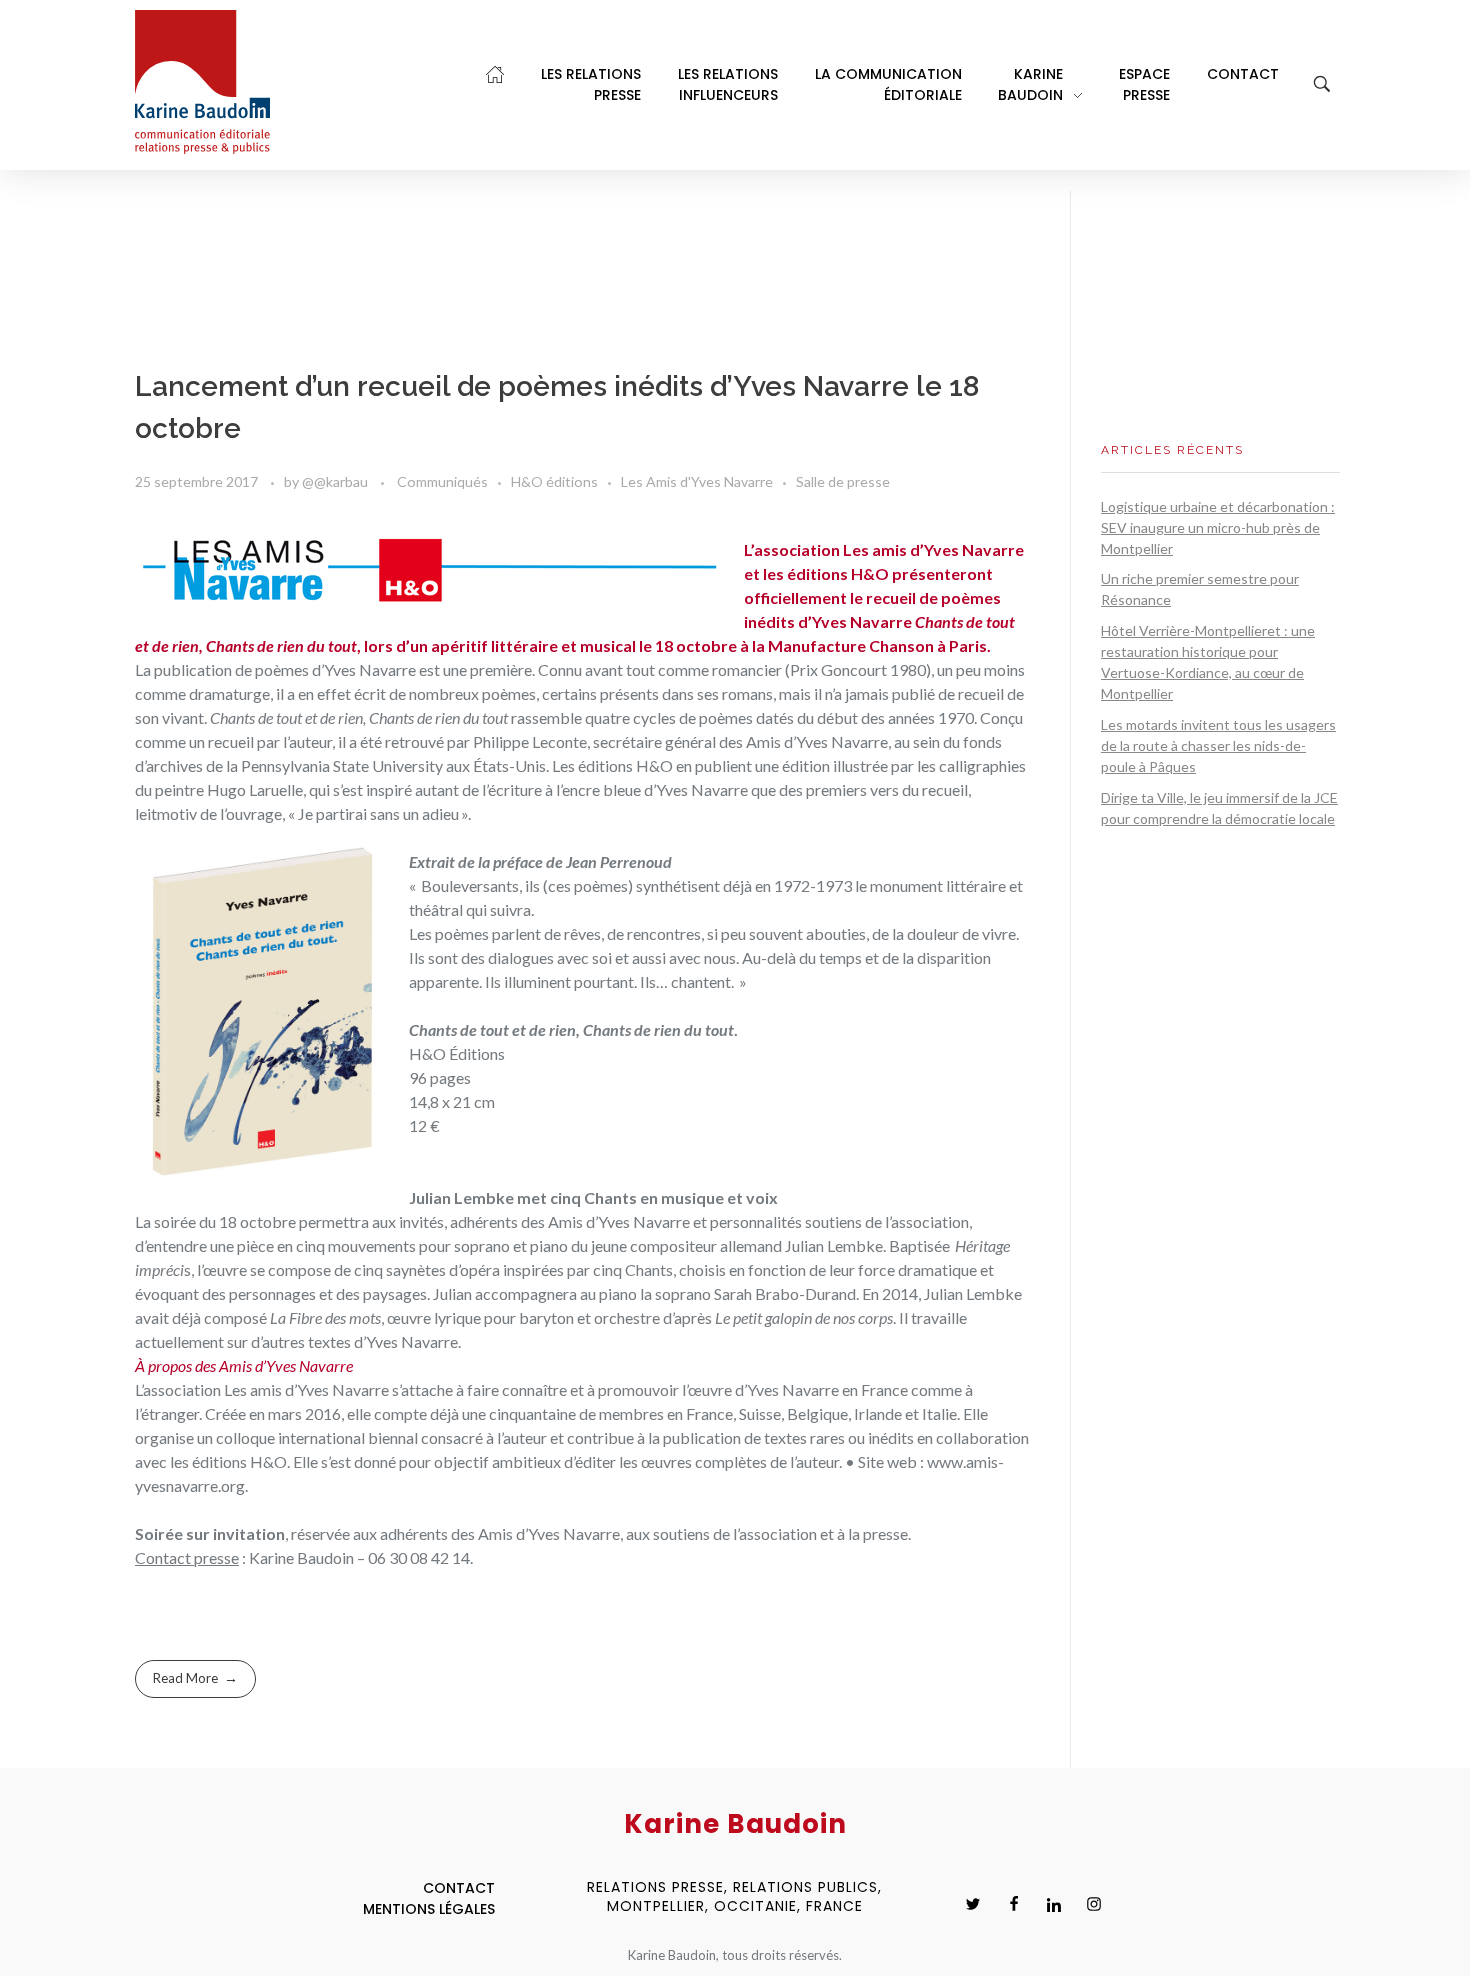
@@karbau (336, 481)
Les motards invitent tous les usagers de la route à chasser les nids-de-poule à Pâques (1218, 745)
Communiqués (442, 481)
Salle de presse (843, 481)
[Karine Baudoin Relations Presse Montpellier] (202, 82)
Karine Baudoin (301, 1557)
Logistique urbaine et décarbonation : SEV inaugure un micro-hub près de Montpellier (1218, 527)
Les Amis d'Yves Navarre (697, 481)
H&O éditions (554, 481)
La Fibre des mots (325, 1317)
